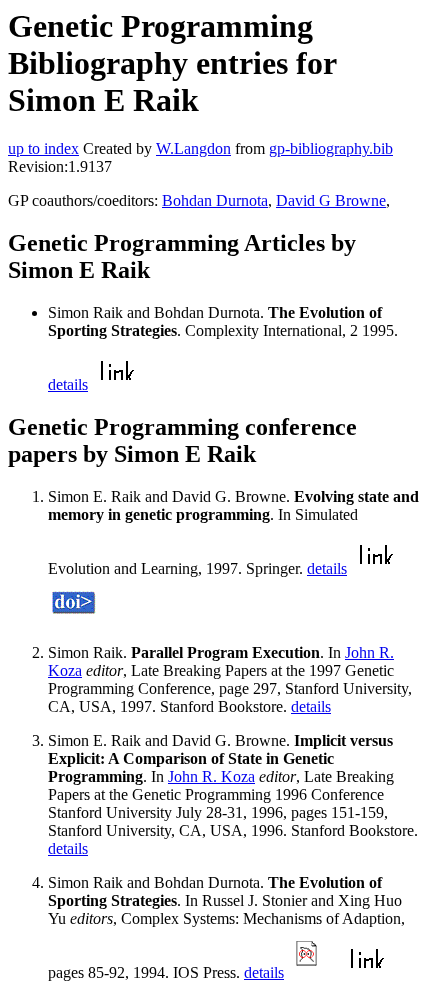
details (68, 384)
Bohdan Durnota (215, 200)
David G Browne (331, 200)
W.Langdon (193, 148)
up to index (43, 148)
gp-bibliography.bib (331, 148)
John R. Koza (211, 776)
